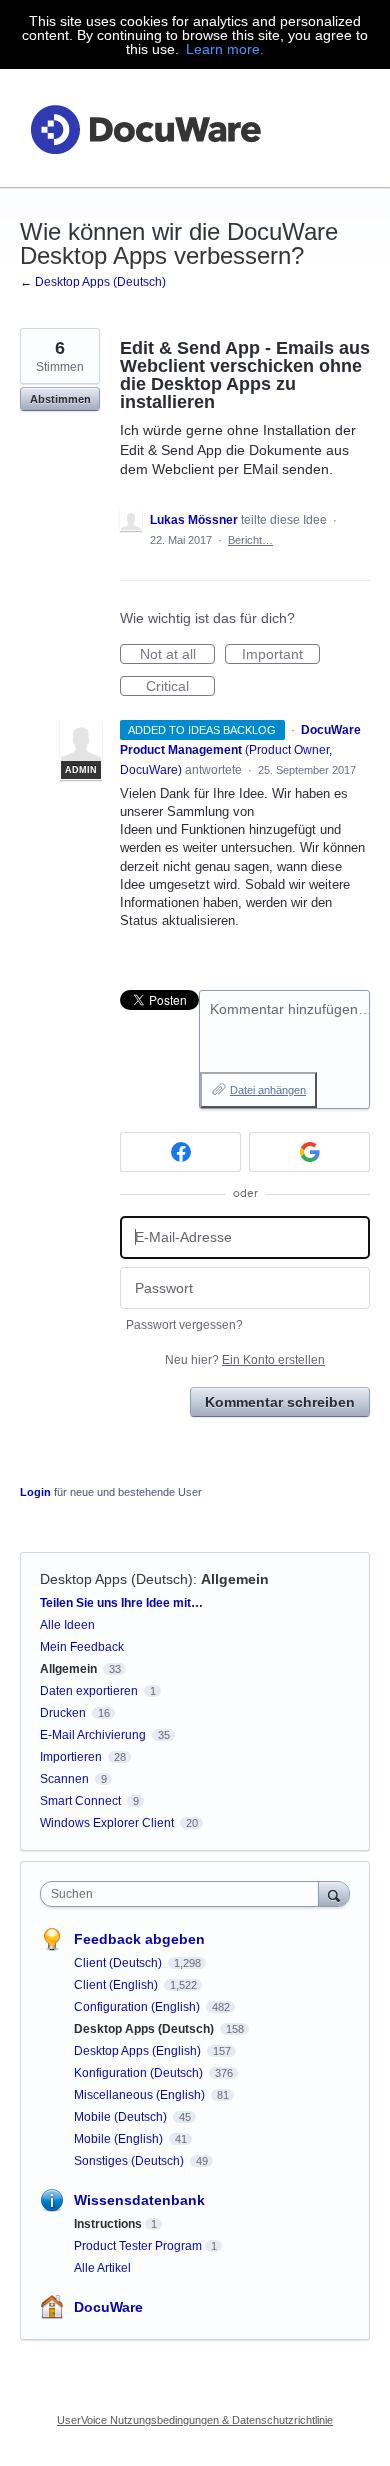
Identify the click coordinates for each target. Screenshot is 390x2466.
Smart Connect (80, 1801)
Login (35, 1492)
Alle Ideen (67, 1625)
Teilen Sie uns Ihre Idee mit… (121, 1603)
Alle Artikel (102, 2268)
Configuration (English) (138, 2007)
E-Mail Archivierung (93, 1735)
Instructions (108, 2224)
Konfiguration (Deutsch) (140, 2073)
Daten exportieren (89, 1691)
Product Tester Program (138, 2246)
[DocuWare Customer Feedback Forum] (145, 128)
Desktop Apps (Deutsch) (116, 1579)
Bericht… (250, 540)
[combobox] (184, 1894)
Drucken (63, 1713)
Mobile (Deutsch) (122, 2117)
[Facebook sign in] (180, 1152)
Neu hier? (245, 1360)
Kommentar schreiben (280, 1402)
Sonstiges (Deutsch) (130, 2161)
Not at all (177, 655)
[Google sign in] (309, 1152)
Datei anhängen (268, 1090)
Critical (180, 687)
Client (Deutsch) (119, 1963)
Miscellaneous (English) (141, 2095)
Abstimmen (60, 399)
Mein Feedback (82, 1647)
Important (281, 655)
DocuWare (108, 2307)
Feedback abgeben (139, 1939)
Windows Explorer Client (107, 1823)
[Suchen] (334, 1893)
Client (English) (117, 1985)
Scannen (64, 1779)
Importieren (71, 1757)
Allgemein (235, 1579)
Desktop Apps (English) (139, 2051)
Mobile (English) (120, 2139)
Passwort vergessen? (184, 1325)
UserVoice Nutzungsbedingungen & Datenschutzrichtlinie (195, 2420)
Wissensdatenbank (139, 2200)
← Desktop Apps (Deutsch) (93, 282)
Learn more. (225, 49)
